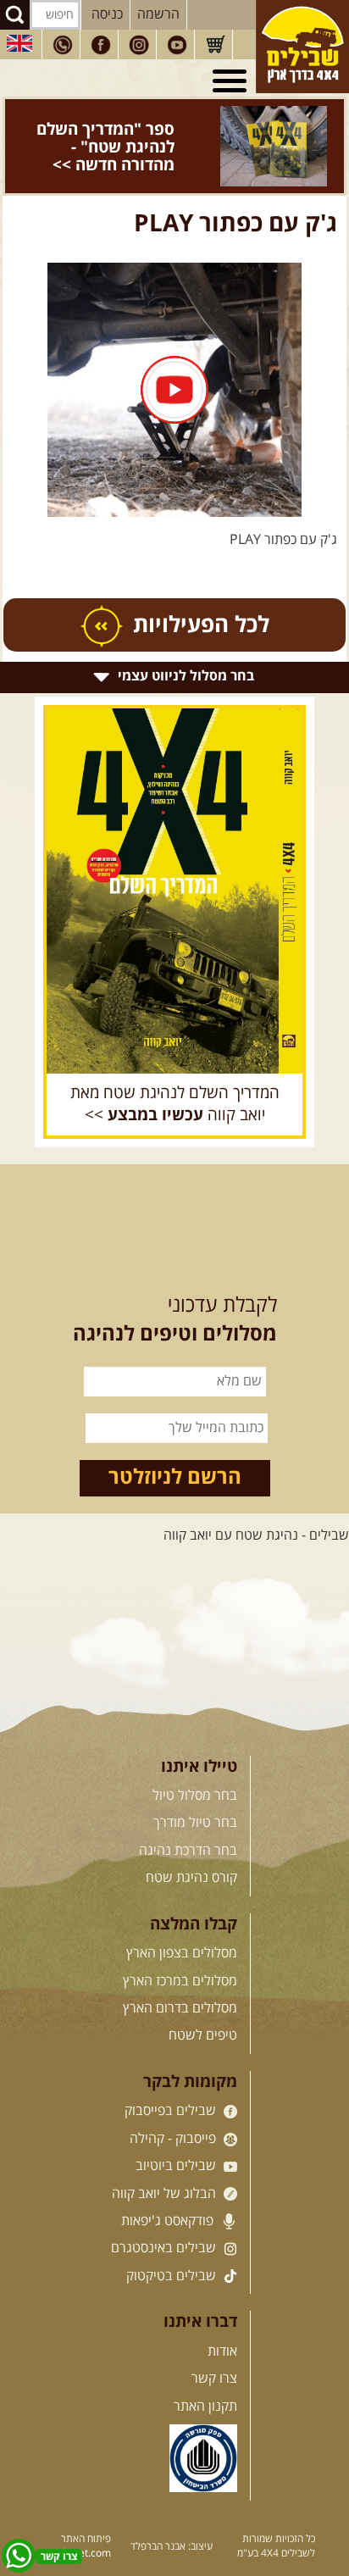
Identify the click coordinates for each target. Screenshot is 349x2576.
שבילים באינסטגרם (165, 2248)
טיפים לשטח (203, 2035)
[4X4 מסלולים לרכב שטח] (174, 891)
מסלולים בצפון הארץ (182, 1953)
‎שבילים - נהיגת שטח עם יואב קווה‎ (256, 1535)
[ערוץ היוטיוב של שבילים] (177, 45)
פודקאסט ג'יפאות (169, 2221)
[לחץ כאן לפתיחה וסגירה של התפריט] (232, 81)
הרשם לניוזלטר (175, 1478)
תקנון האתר (205, 2407)
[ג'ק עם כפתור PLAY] (174, 390)
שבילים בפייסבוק (172, 2111)
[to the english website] (19, 43)
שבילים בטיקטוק (173, 2276)
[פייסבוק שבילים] (101, 45)
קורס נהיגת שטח (191, 1878)
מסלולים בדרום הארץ (180, 2008)
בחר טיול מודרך (195, 1823)
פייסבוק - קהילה (174, 2139)
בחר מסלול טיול (195, 1796)
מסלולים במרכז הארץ (180, 1981)
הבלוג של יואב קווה (166, 2194)
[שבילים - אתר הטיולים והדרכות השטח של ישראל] (302, 47)
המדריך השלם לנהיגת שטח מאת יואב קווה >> (175, 1105)
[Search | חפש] (15, 15)
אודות (222, 2351)
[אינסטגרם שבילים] (139, 45)
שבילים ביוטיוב (177, 2166)
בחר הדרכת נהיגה (188, 1851)
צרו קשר (214, 2379)
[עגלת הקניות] (215, 45)
